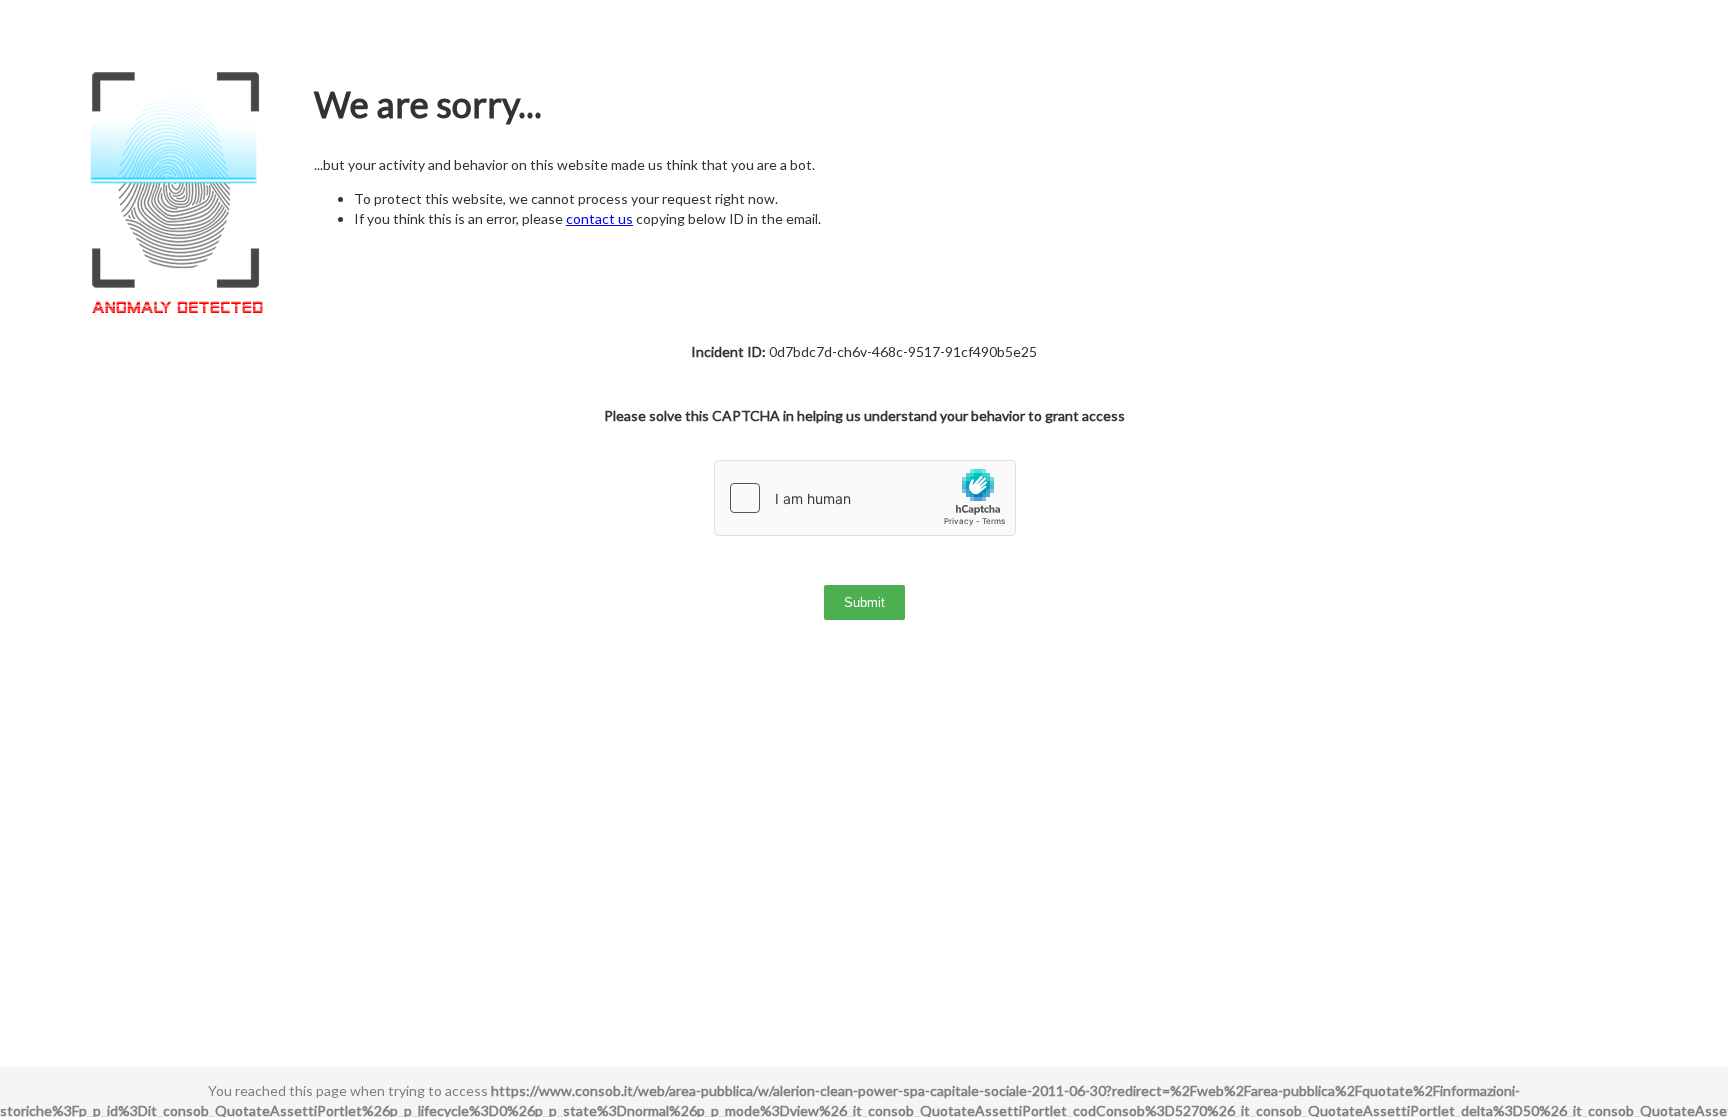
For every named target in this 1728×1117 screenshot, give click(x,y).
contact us (599, 218)
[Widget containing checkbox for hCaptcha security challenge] (865, 498)
